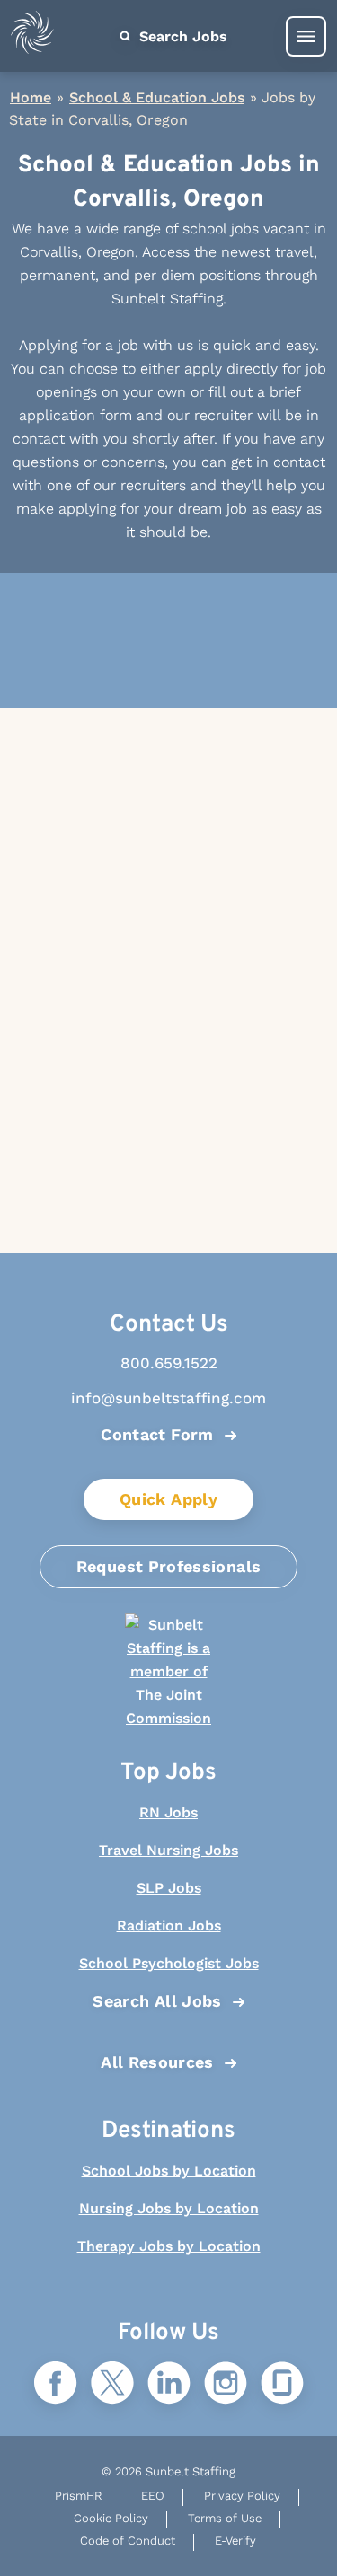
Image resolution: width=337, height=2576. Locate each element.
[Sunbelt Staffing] (32, 36)
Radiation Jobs (169, 1925)
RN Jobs (168, 1812)
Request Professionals (169, 1566)
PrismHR (78, 2496)
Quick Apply (168, 1499)
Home (31, 97)
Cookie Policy (111, 2518)
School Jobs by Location (169, 2171)
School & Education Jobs (157, 97)
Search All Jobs (157, 2001)
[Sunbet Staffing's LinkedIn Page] (169, 2384)
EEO (153, 2496)
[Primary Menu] (306, 36)
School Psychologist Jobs (169, 1963)
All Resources (157, 2062)
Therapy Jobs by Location (169, 2246)
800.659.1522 (169, 1363)
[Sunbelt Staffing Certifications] (169, 1672)
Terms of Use (225, 2518)
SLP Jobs (169, 1888)
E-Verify (235, 2541)
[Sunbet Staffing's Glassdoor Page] (282, 2384)
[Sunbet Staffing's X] (112, 2384)
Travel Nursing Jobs (168, 1850)
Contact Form (157, 1434)
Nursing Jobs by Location (169, 2208)
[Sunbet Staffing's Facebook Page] (56, 2384)
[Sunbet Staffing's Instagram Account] (226, 2384)
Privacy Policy (242, 2496)
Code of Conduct (128, 2541)
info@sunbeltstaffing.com (168, 1398)
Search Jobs (181, 36)
